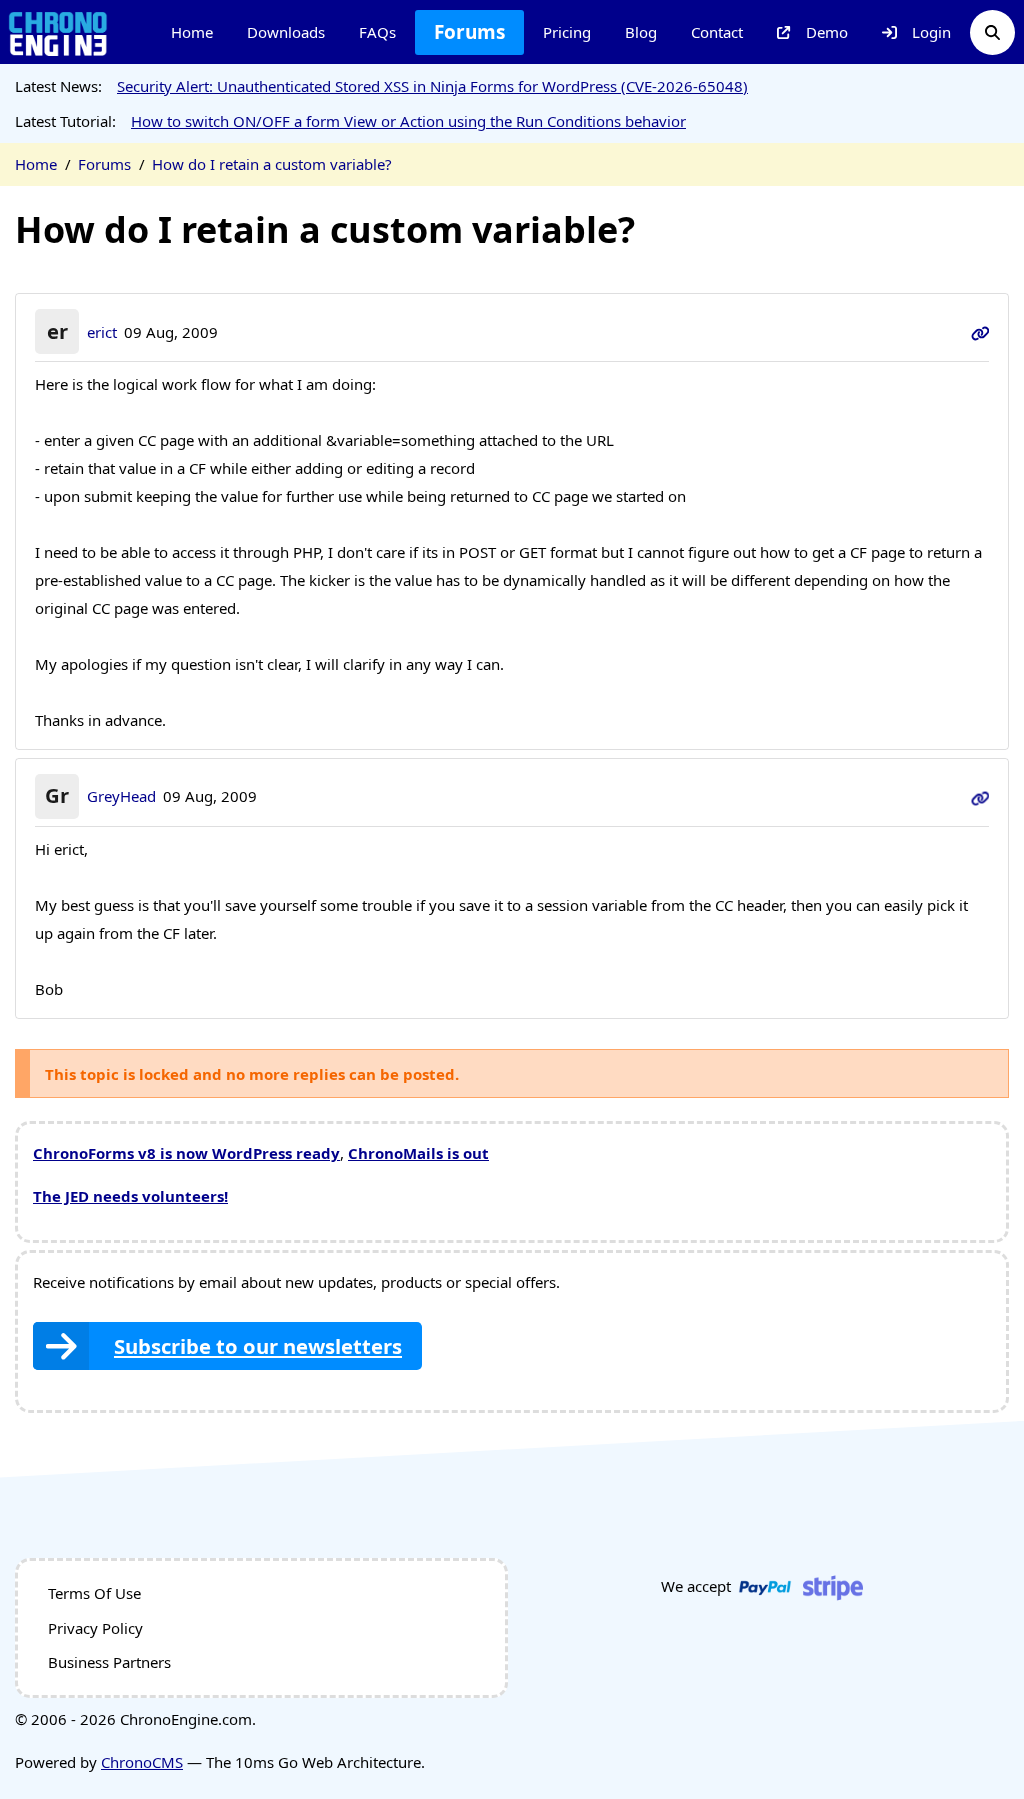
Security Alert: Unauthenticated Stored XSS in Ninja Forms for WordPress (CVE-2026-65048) (432, 86)
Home (192, 32)
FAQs (377, 32)
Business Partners (109, 1662)
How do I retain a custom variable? (272, 164)
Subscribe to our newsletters (258, 1346)
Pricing (567, 32)
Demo (827, 32)
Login (931, 32)
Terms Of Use (94, 1593)
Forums (469, 32)
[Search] (992, 32)
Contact (717, 32)
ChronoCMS (142, 1762)
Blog (641, 32)
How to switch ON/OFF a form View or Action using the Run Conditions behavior (408, 121)
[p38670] (980, 796)
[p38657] (980, 332)
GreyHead (121, 796)
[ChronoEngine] (58, 32)
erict (102, 332)
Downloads (286, 32)
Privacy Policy (95, 1628)
